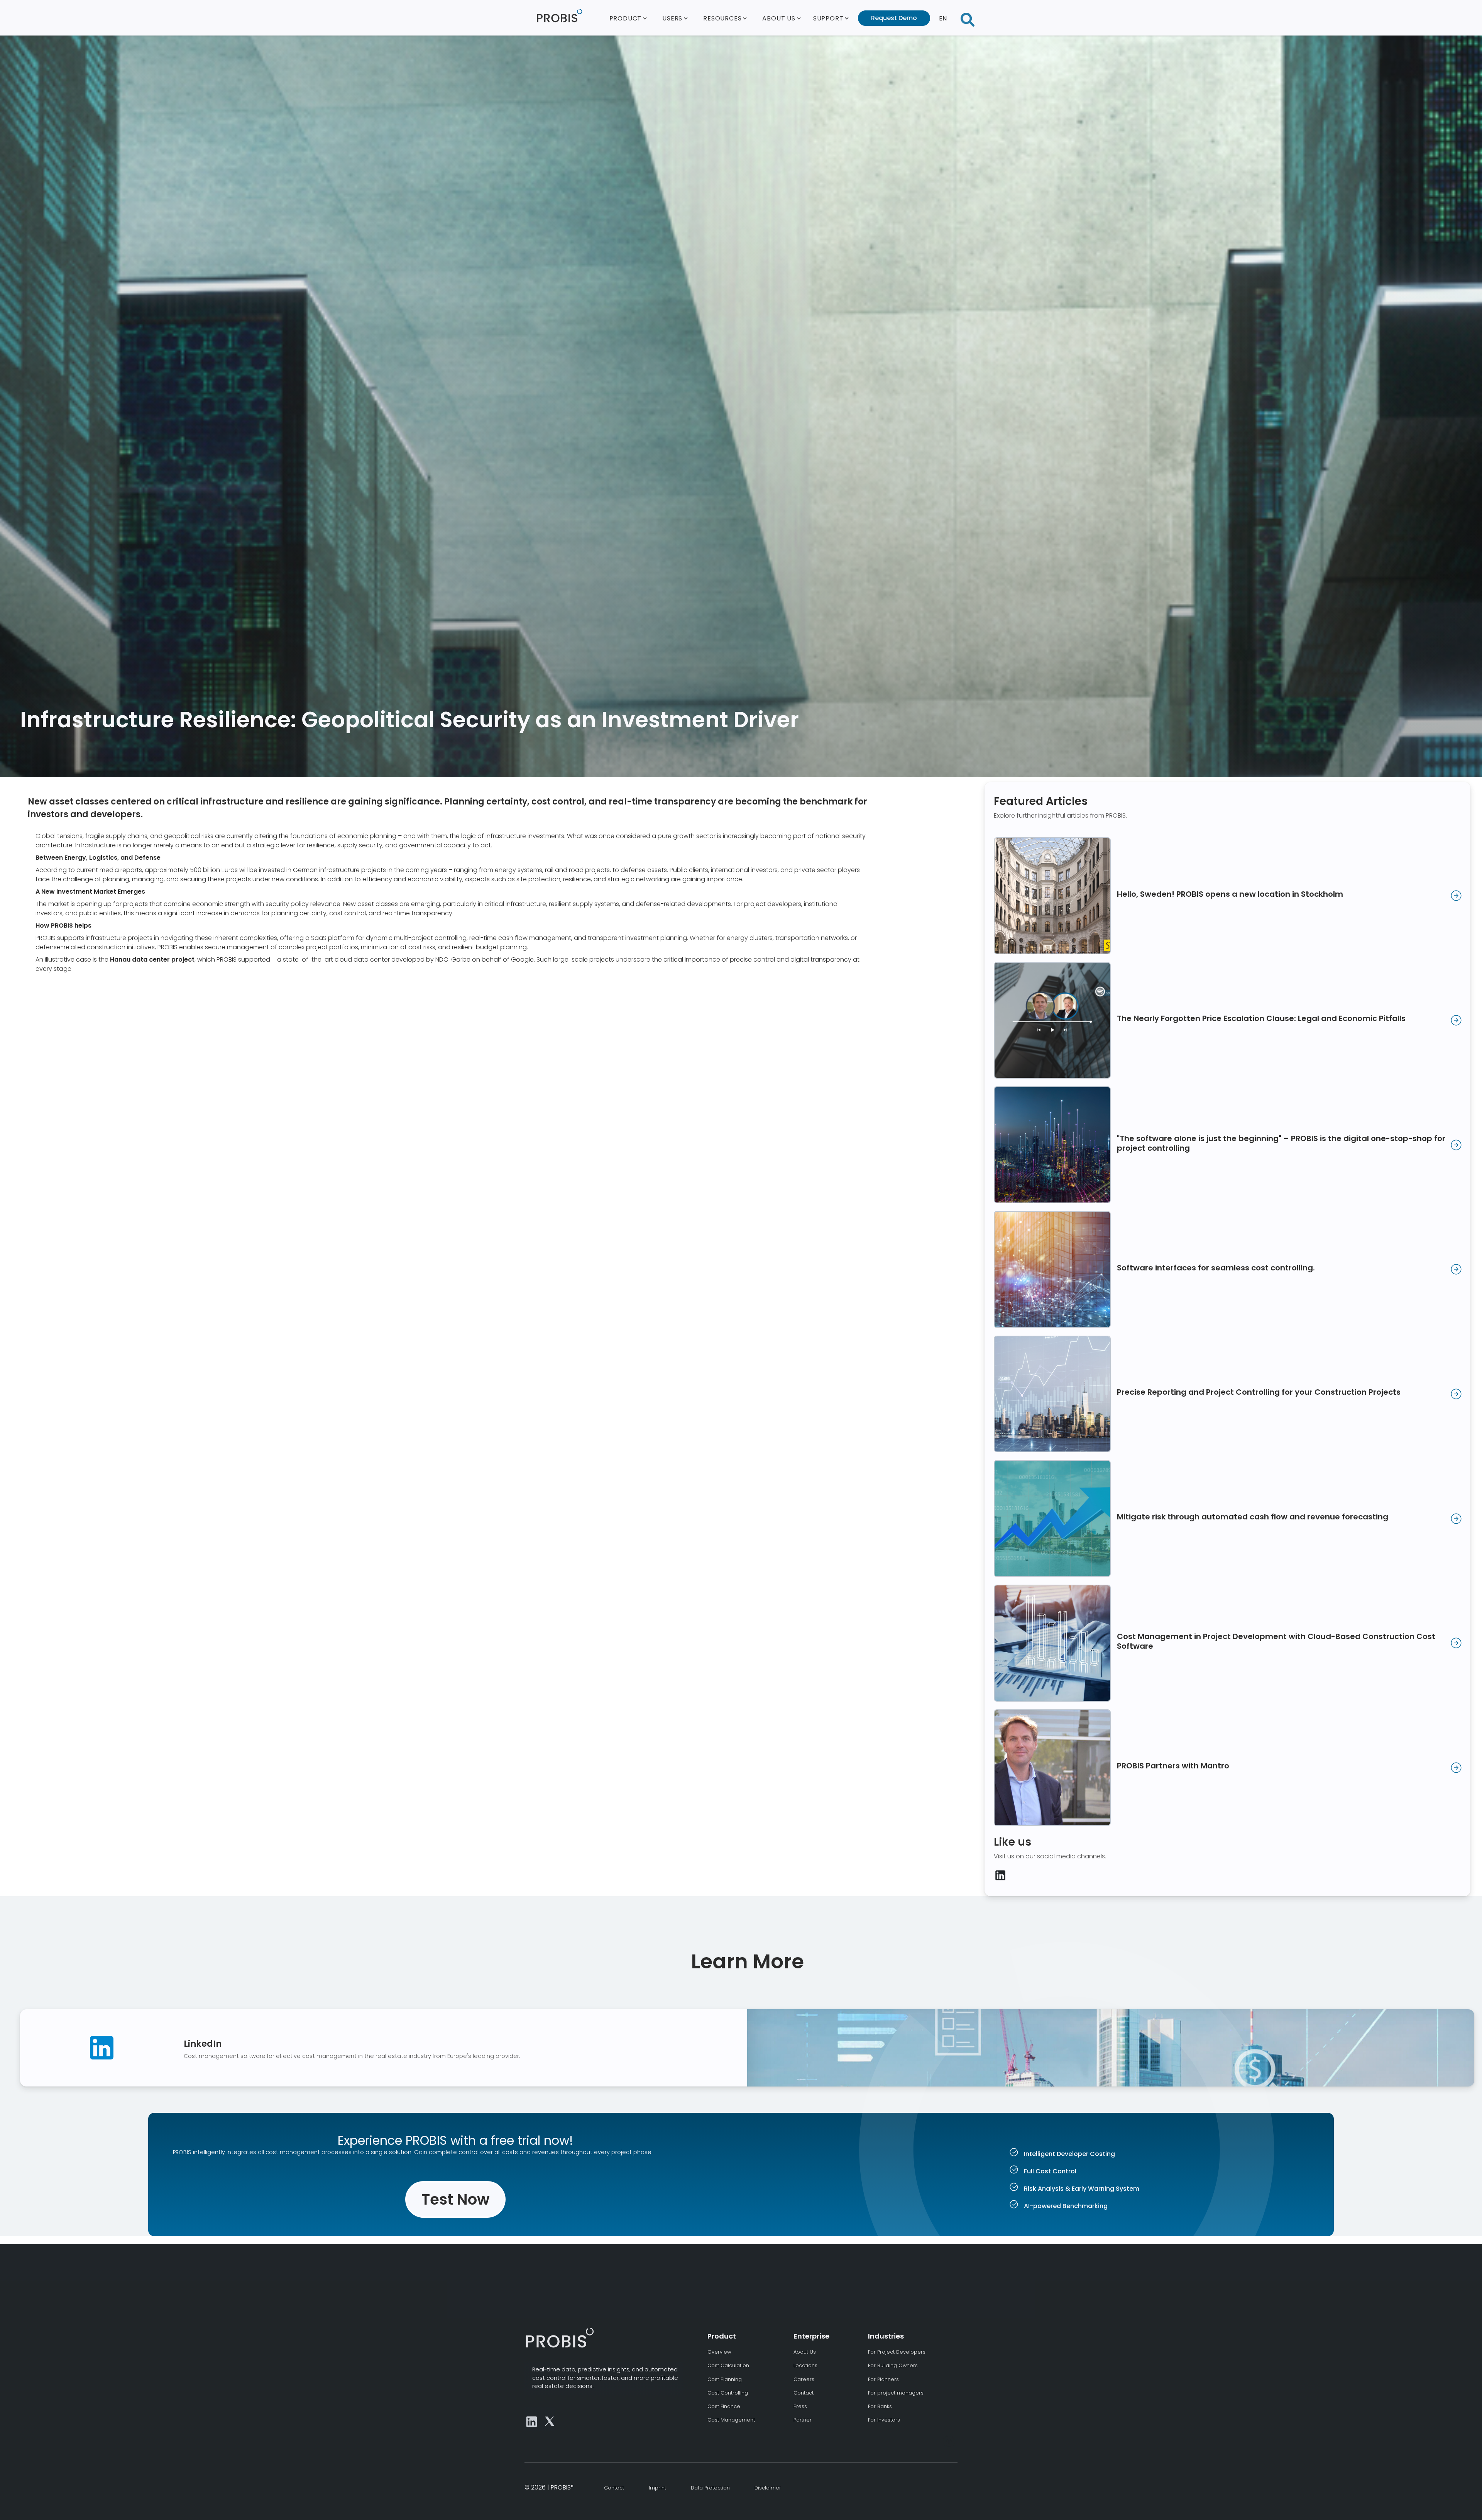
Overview (719, 2352)
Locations (805, 2365)
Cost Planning (725, 2379)
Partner (803, 2420)
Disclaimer (768, 2488)
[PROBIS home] (559, 2337)
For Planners (883, 2379)
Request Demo (894, 18)
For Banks (880, 2406)
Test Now (455, 2199)
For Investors (884, 2420)
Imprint (657, 2488)
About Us (805, 2352)
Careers (804, 2379)
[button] (628, 18)
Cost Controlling (728, 2393)
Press (800, 2406)
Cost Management (731, 2420)
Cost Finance (724, 2406)
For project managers (896, 2393)
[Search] (968, 18)
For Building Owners (893, 2365)
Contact (804, 2393)
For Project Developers (897, 2352)
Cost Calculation (728, 2365)
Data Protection (710, 2488)
